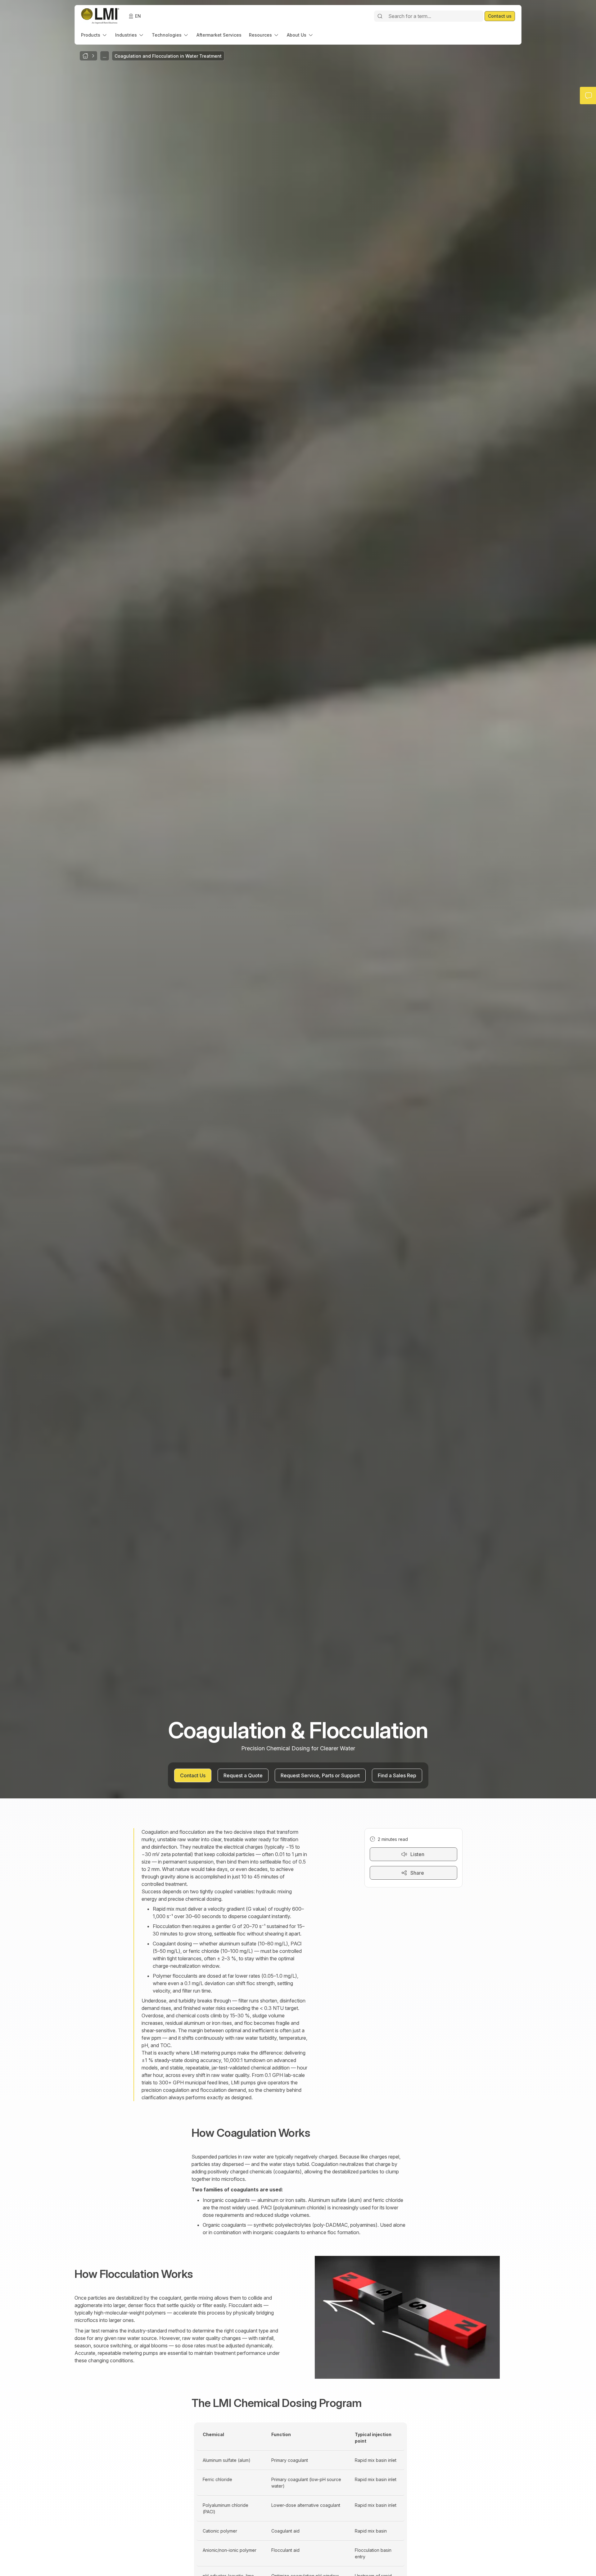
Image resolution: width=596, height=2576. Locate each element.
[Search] (380, 16)
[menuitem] (94, 35)
